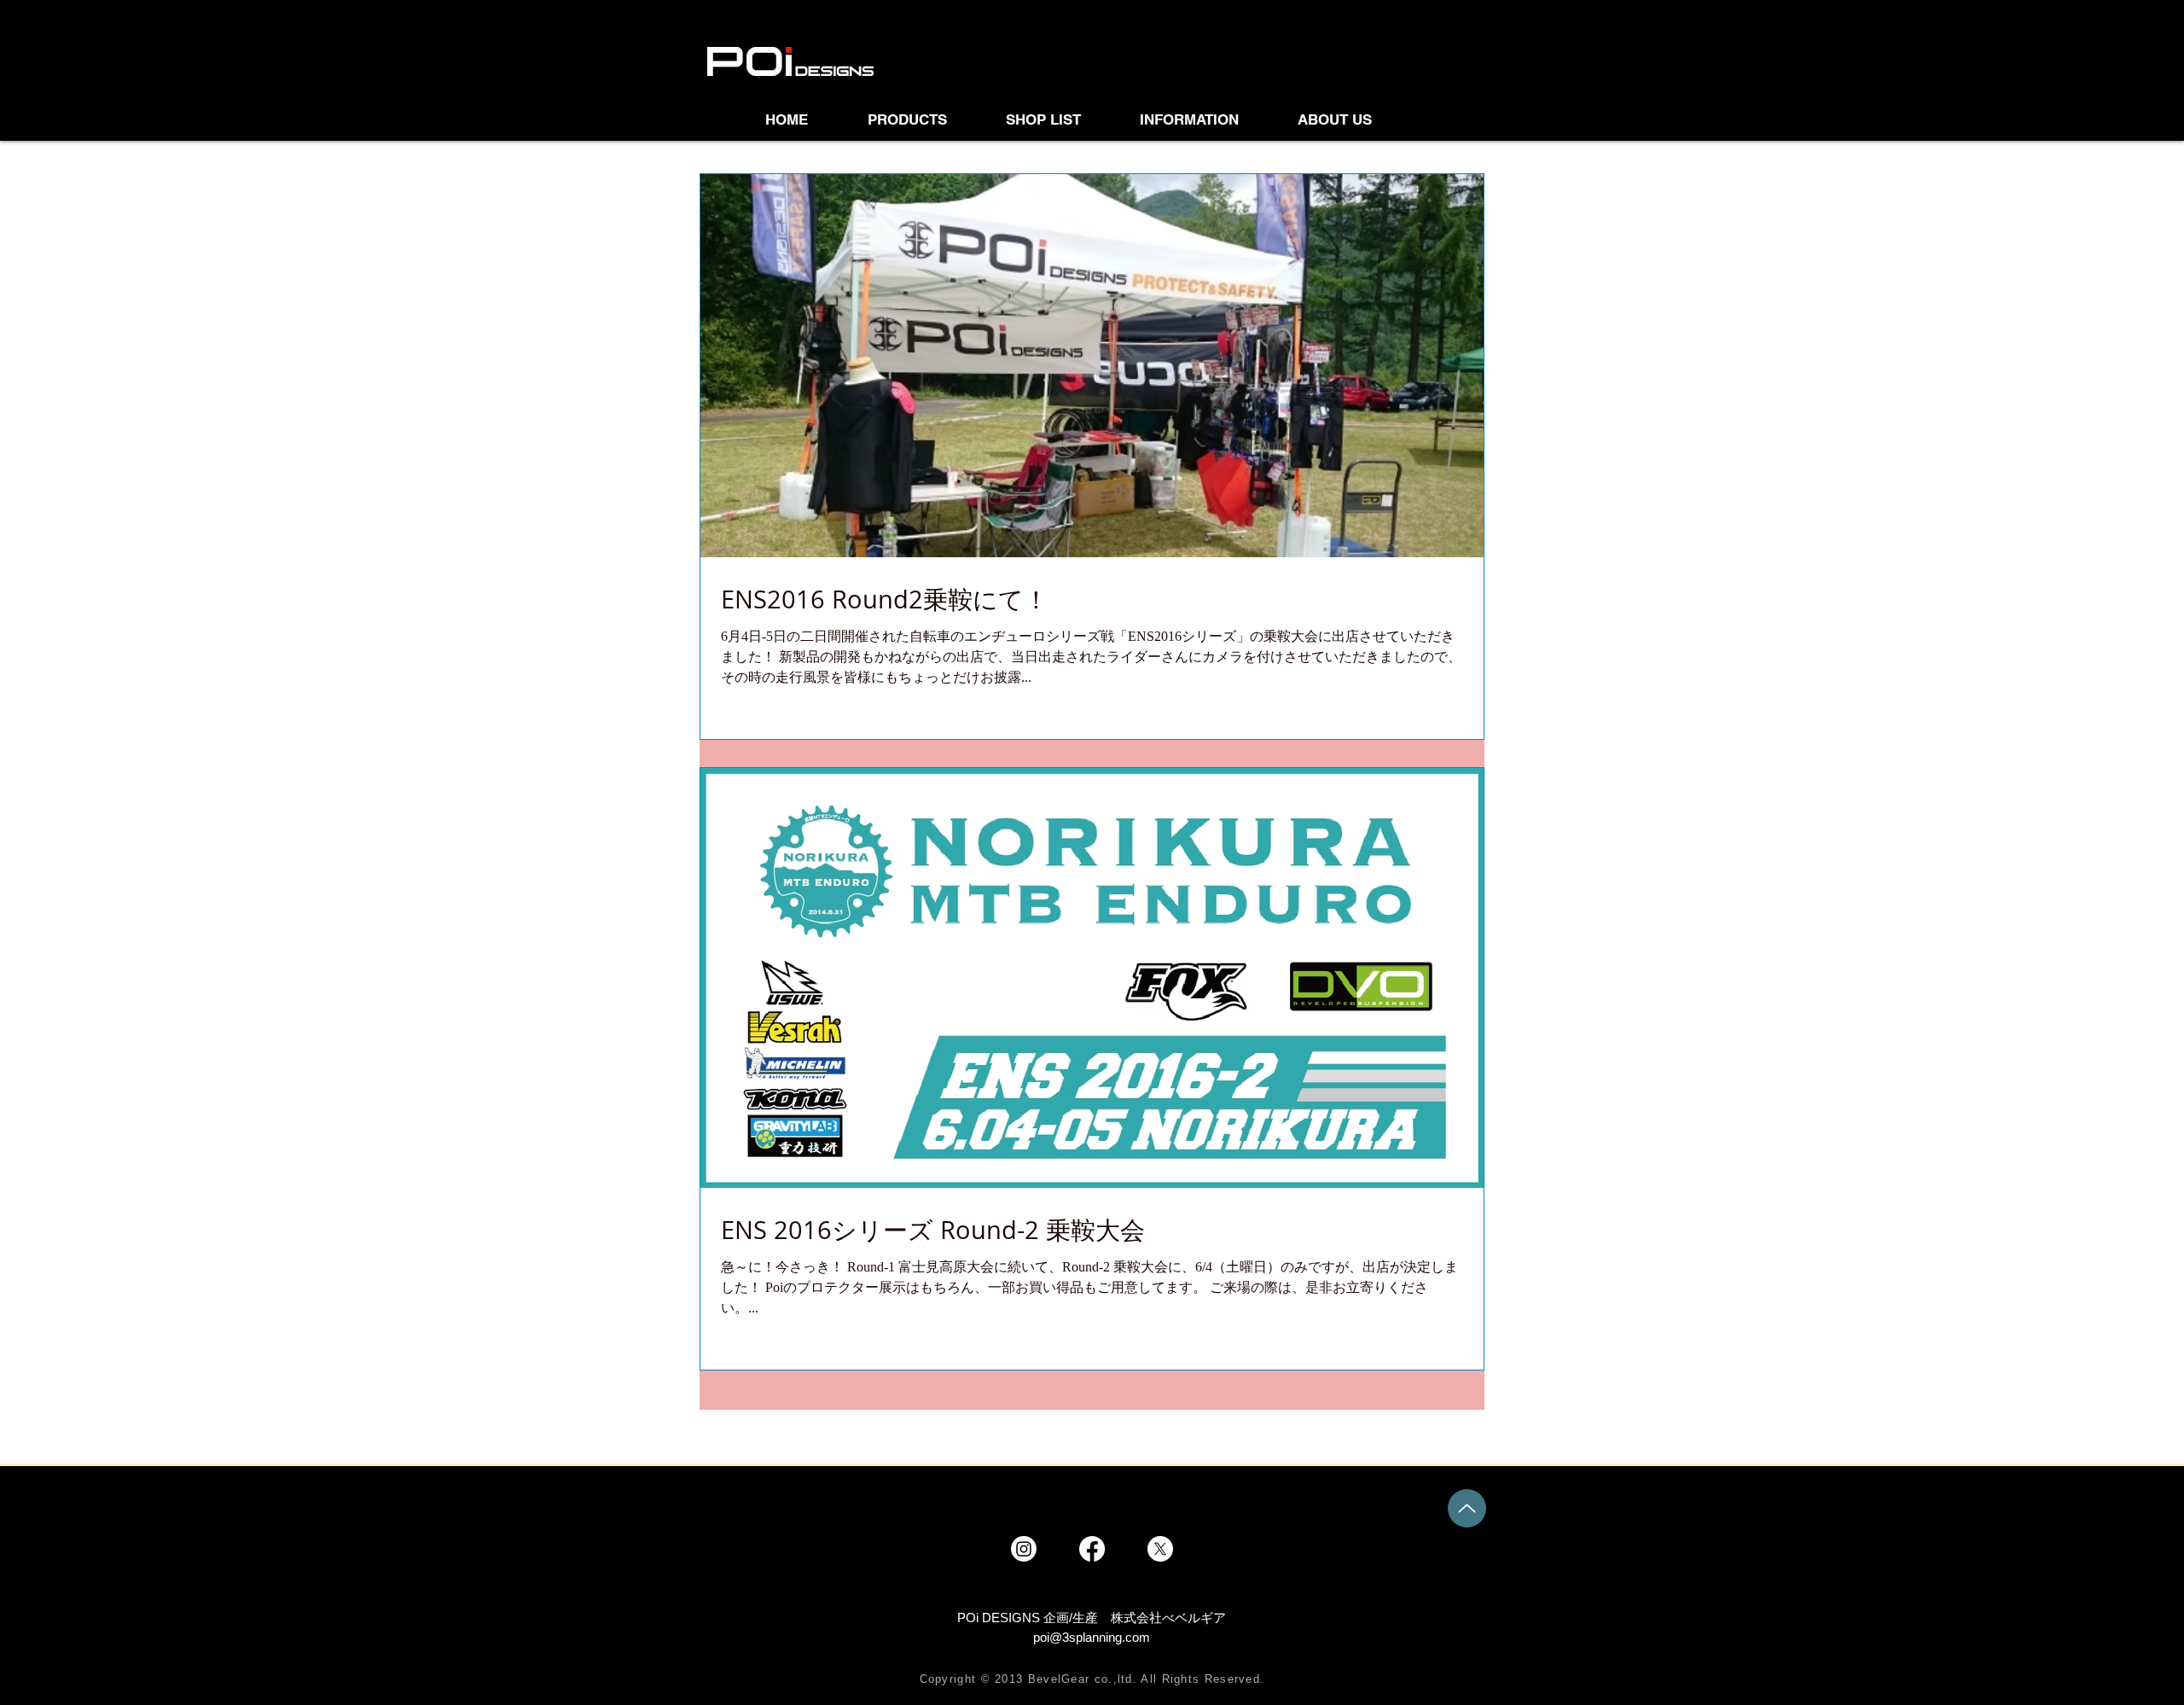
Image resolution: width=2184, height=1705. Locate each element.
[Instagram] (1024, 1549)
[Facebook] (1092, 1549)
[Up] (1467, 1508)
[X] (1160, 1549)
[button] (1060, 119)
